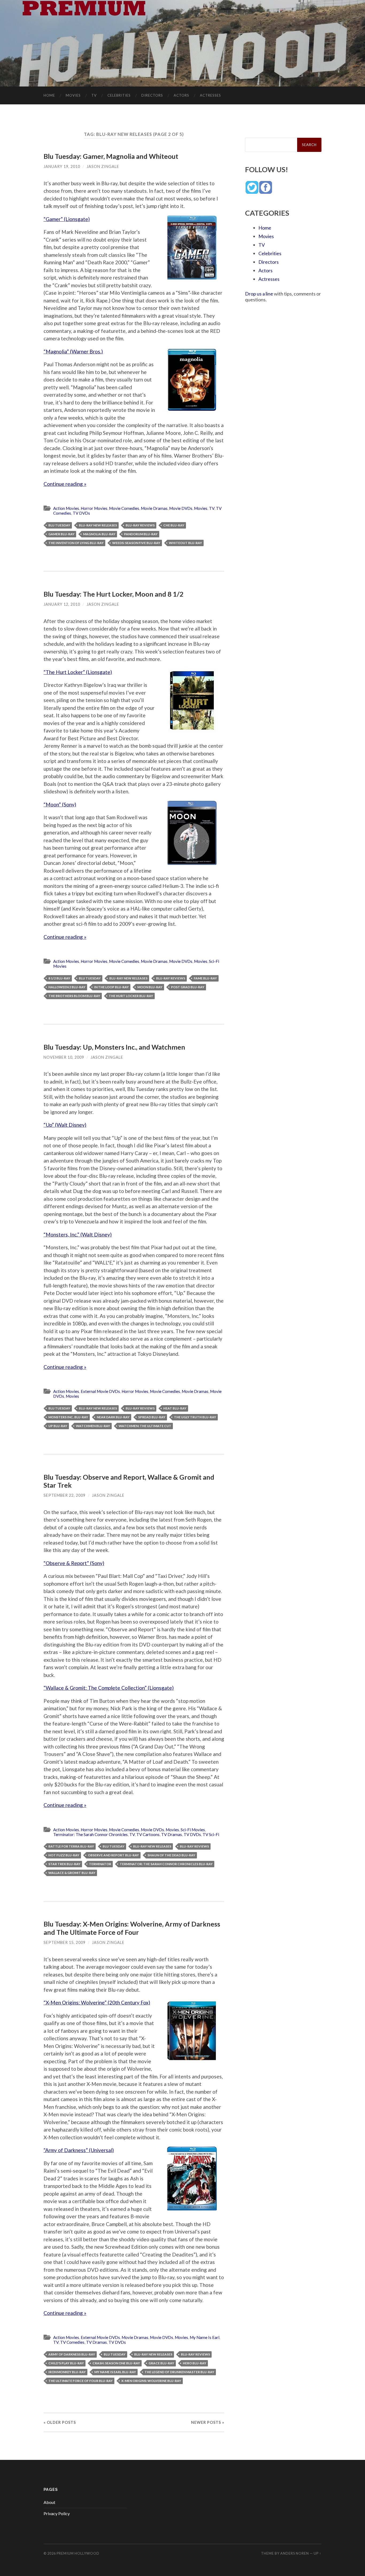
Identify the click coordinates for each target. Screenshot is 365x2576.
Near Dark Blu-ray (113, 1417)
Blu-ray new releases (98, 525)
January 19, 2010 (62, 166)
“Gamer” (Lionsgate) (67, 219)
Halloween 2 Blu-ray (67, 987)
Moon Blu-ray (150, 987)
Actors (181, 95)
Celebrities (119, 95)
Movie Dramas (154, 508)
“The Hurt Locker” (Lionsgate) (78, 672)
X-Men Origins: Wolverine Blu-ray (151, 2381)
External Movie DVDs (100, 1391)
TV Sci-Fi (211, 1834)
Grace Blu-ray (161, 2363)
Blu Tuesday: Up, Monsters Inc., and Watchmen (114, 1047)
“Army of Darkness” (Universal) (79, 2150)
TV (94, 95)
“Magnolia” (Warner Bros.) (73, 351)
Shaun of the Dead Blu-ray (171, 1855)
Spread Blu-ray (152, 1417)
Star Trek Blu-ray (64, 1864)
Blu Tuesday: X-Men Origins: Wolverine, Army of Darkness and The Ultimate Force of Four (132, 1928)
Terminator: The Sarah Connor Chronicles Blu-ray (166, 1864)
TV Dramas (172, 1834)
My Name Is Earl (205, 2337)
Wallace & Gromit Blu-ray (72, 1873)
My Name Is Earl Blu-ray (115, 2372)
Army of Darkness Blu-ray (72, 2354)
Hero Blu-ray (195, 2363)
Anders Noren (295, 2553)
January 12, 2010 (62, 604)
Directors (152, 95)
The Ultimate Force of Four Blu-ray (81, 2381)
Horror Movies (94, 508)
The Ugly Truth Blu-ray (195, 1417)
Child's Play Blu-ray (66, 2363)
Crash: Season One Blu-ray (116, 2363)
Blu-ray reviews (140, 525)
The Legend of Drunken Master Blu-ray (179, 2372)
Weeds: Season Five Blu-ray (136, 543)
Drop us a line (259, 294)
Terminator (100, 1864)
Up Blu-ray (58, 1426)
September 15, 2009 (65, 1942)
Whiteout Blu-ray (185, 543)
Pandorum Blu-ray (141, 534)
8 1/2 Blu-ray (59, 978)
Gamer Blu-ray (61, 534)
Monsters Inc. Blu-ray (68, 1417)
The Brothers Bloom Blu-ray (74, 996)
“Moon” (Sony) (60, 804)
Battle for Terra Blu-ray (71, 1846)
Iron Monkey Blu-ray (67, 2372)
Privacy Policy (57, 2513)
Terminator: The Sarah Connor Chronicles (90, 1834)
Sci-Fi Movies (193, 1830)
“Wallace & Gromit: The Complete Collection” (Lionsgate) (109, 1688)
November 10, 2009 (64, 1057)
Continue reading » (65, 484)
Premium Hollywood (78, 2553)
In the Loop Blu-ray (111, 987)
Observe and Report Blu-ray (113, 1855)
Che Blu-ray (174, 525)
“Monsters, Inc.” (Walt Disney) (78, 1234)
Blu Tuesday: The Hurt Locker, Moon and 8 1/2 (114, 594)
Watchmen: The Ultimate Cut (145, 1426)
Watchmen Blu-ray (93, 1426)
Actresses (210, 95)
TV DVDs (81, 513)
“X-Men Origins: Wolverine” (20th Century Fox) (97, 2002)
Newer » (208, 2422)
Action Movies (66, 508)
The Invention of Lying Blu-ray (76, 543)
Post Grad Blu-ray (188, 987)
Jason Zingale (103, 166)
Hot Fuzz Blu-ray (64, 1855)
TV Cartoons (148, 1834)
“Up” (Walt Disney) (65, 1125)
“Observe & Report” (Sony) (74, 1563)
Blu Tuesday (59, 525)
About (49, 2502)
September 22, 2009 (65, 1495)
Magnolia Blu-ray (99, 534)
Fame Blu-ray (205, 978)
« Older (60, 2422)
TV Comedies (72, 2342)
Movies (73, 95)
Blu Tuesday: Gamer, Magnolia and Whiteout (111, 156)
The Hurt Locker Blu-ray (131, 996)
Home (49, 95)
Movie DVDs (181, 508)
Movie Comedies (124, 508)
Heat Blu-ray (175, 1408)
